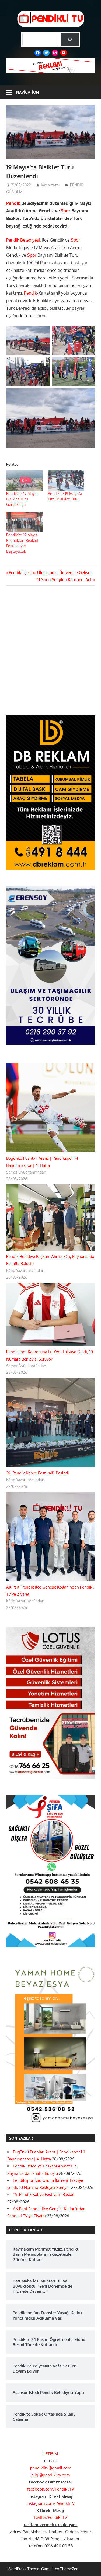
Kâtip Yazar (50, 185)
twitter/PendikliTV (51, 2517)
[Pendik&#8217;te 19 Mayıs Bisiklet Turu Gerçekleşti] (24, 481)
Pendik (13, 203)
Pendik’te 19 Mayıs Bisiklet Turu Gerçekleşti (22, 499)
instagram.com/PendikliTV (50, 2503)
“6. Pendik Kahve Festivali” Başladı (37, 1473)
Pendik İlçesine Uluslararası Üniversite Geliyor (50, 573)
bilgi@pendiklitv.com (50, 2475)
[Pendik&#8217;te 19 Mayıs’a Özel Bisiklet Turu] (66, 481)
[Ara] (70, 39)
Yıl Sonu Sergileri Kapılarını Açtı (64, 580)
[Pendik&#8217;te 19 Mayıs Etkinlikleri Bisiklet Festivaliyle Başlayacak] (24, 522)
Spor (66, 211)
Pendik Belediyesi (23, 240)
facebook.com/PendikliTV (51, 2489)
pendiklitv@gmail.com (51, 2468)
